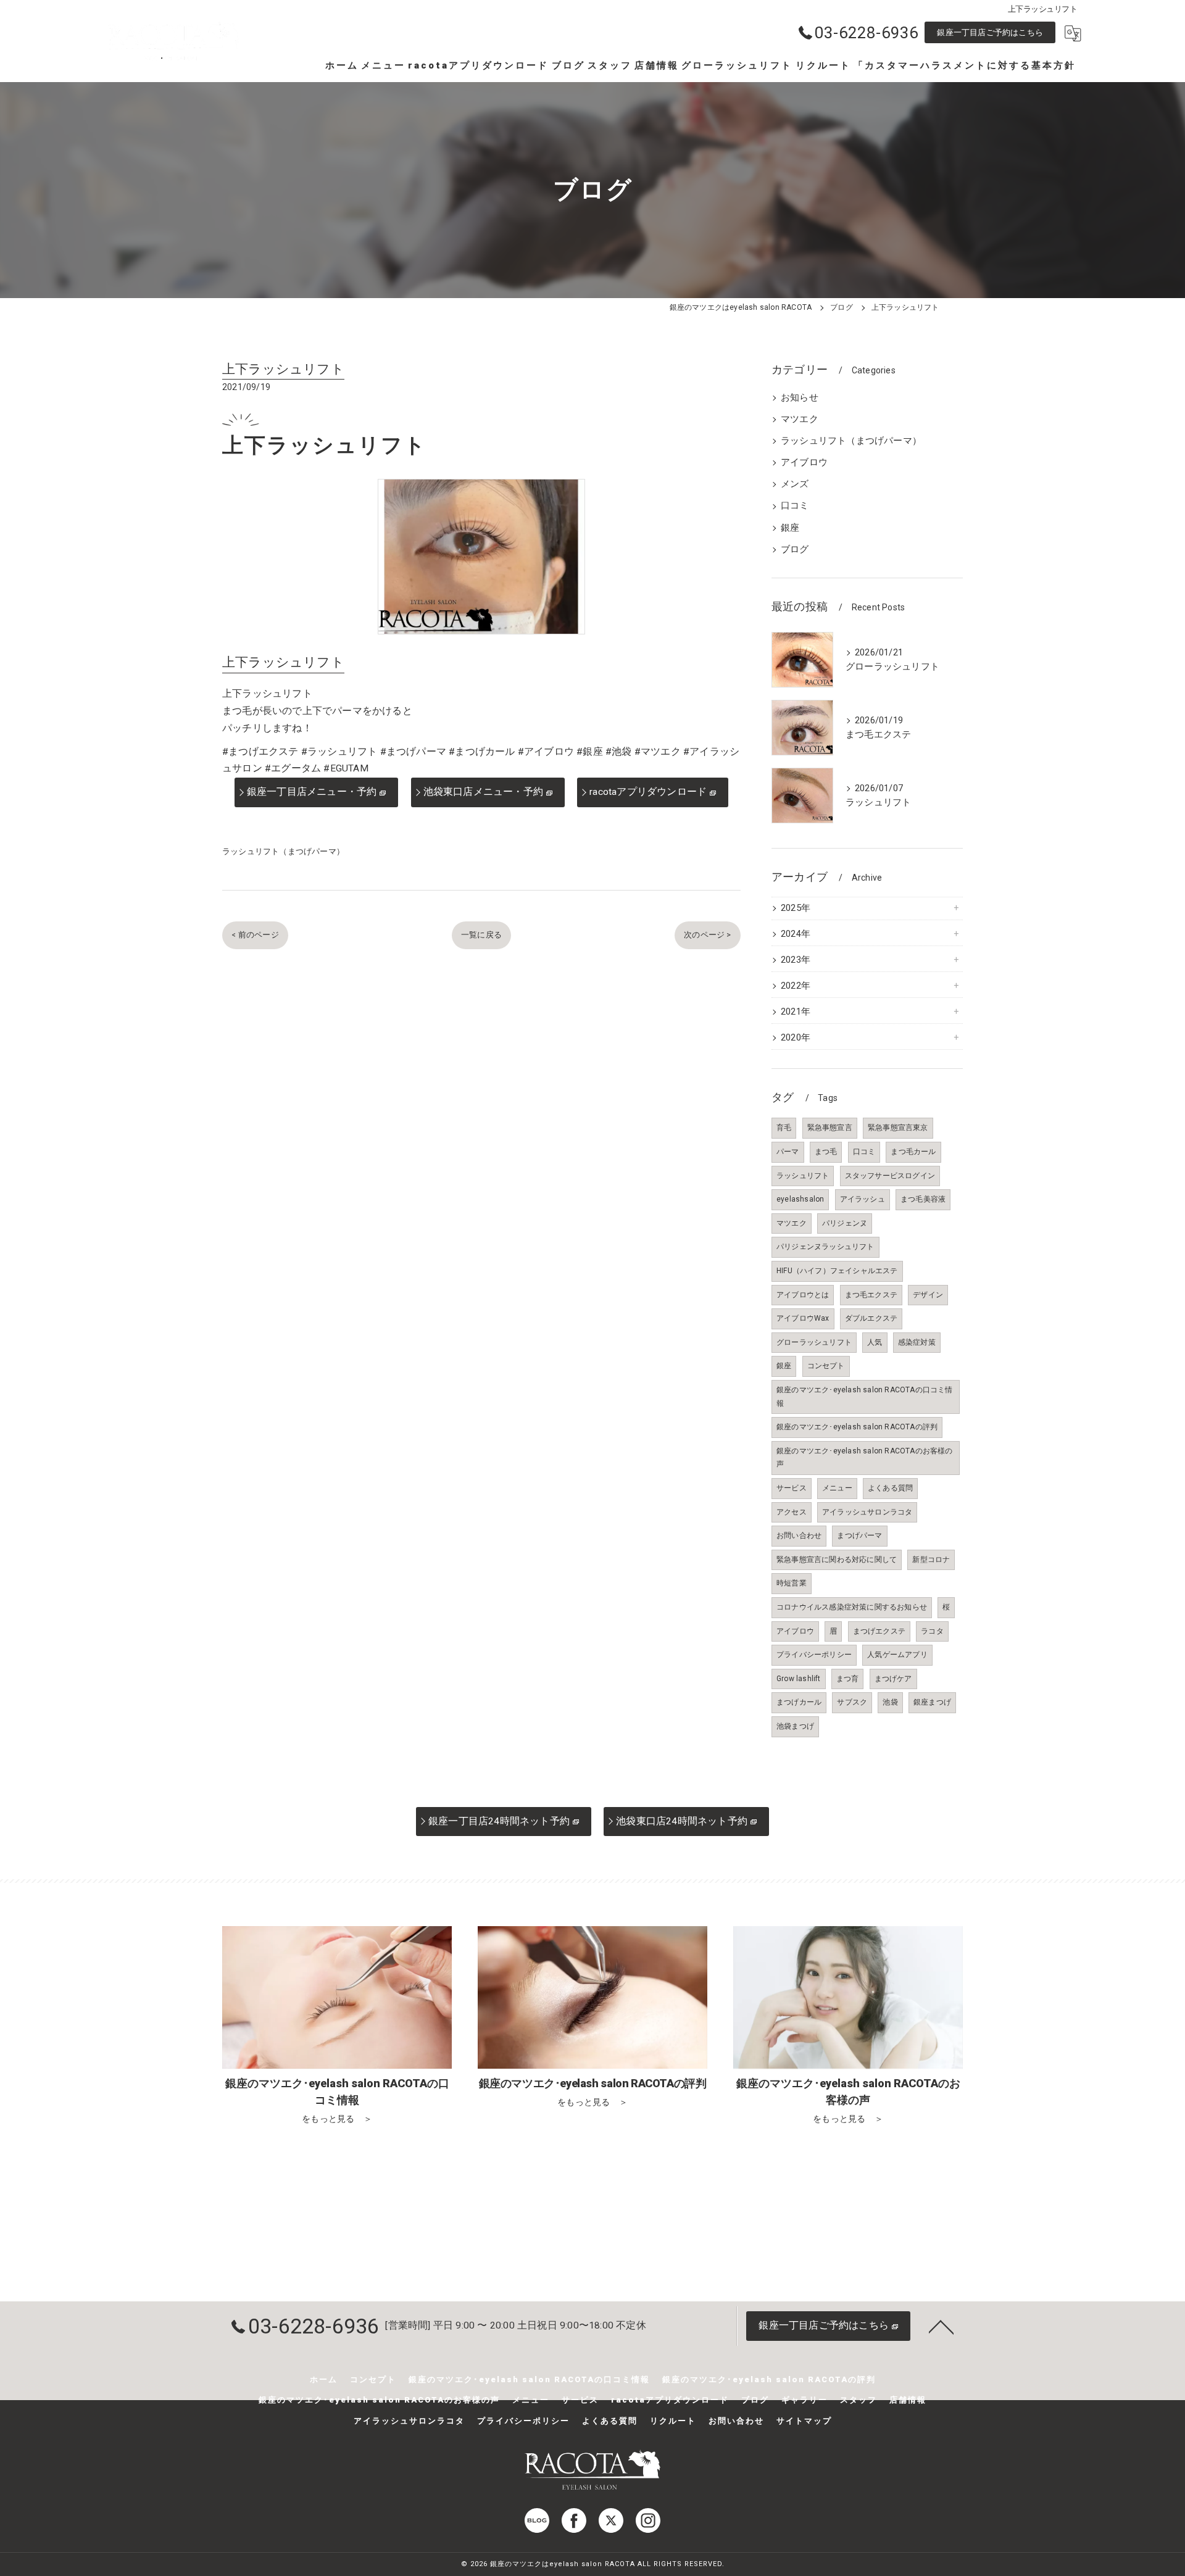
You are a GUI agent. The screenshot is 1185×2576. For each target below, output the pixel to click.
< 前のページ (255, 935)
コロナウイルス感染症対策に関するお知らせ (852, 1607)
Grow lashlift (799, 1679)
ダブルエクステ (871, 1318)
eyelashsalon (800, 1199)
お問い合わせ (799, 1535)
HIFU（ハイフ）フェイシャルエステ (837, 1271)
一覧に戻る (481, 935)
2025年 (796, 908)
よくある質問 (890, 1488)
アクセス (792, 1512)
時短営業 (792, 1583)
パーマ (788, 1152)
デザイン (928, 1295)
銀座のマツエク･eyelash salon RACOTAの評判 (857, 1427)
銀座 (790, 528)
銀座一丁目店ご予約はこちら (990, 32)
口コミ (795, 506)
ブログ (795, 550)
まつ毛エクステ (871, 1295)
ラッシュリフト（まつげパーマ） (283, 851)
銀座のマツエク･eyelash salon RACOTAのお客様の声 (865, 1458)
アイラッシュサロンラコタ (867, 1512)
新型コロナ (931, 1560)
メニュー (837, 1488)
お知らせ (800, 398)
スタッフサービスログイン (890, 1176)
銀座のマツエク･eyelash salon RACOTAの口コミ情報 (865, 1397)
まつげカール (799, 1702)
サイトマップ (804, 2421)
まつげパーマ (859, 1535)
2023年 (796, 960)
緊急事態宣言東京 (898, 1128)
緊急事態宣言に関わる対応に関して (837, 1560)
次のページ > (707, 935)
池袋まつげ (795, 1726)
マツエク (800, 419)
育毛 (784, 1128)
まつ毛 (826, 1152)
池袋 (890, 1702)
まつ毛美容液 (923, 1199)
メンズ (795, 484)
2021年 (796, 1012)
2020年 (796, 1038)
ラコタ (932, 1631)
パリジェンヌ (845, 1223)
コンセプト (826, 1366)
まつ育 (848, 1679)
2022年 (796, 986)
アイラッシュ (863, 1199)
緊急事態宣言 (830, 1128)
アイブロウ (804, 463)
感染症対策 (917, 1342)
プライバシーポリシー (814, 1655)
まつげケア (893, 1679)
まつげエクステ (879, 1631)
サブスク (852, 1702)
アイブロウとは (803, 1295)
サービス (792, 1488)
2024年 (796, 934)
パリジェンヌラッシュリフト (825, 1247)
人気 (875, 1342)
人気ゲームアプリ (897, 1655)
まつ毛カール (913, 1152)
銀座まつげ (932, 1702)
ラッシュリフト (803, 1176)
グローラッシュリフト (814, 1342)
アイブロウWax (803, 1318)
